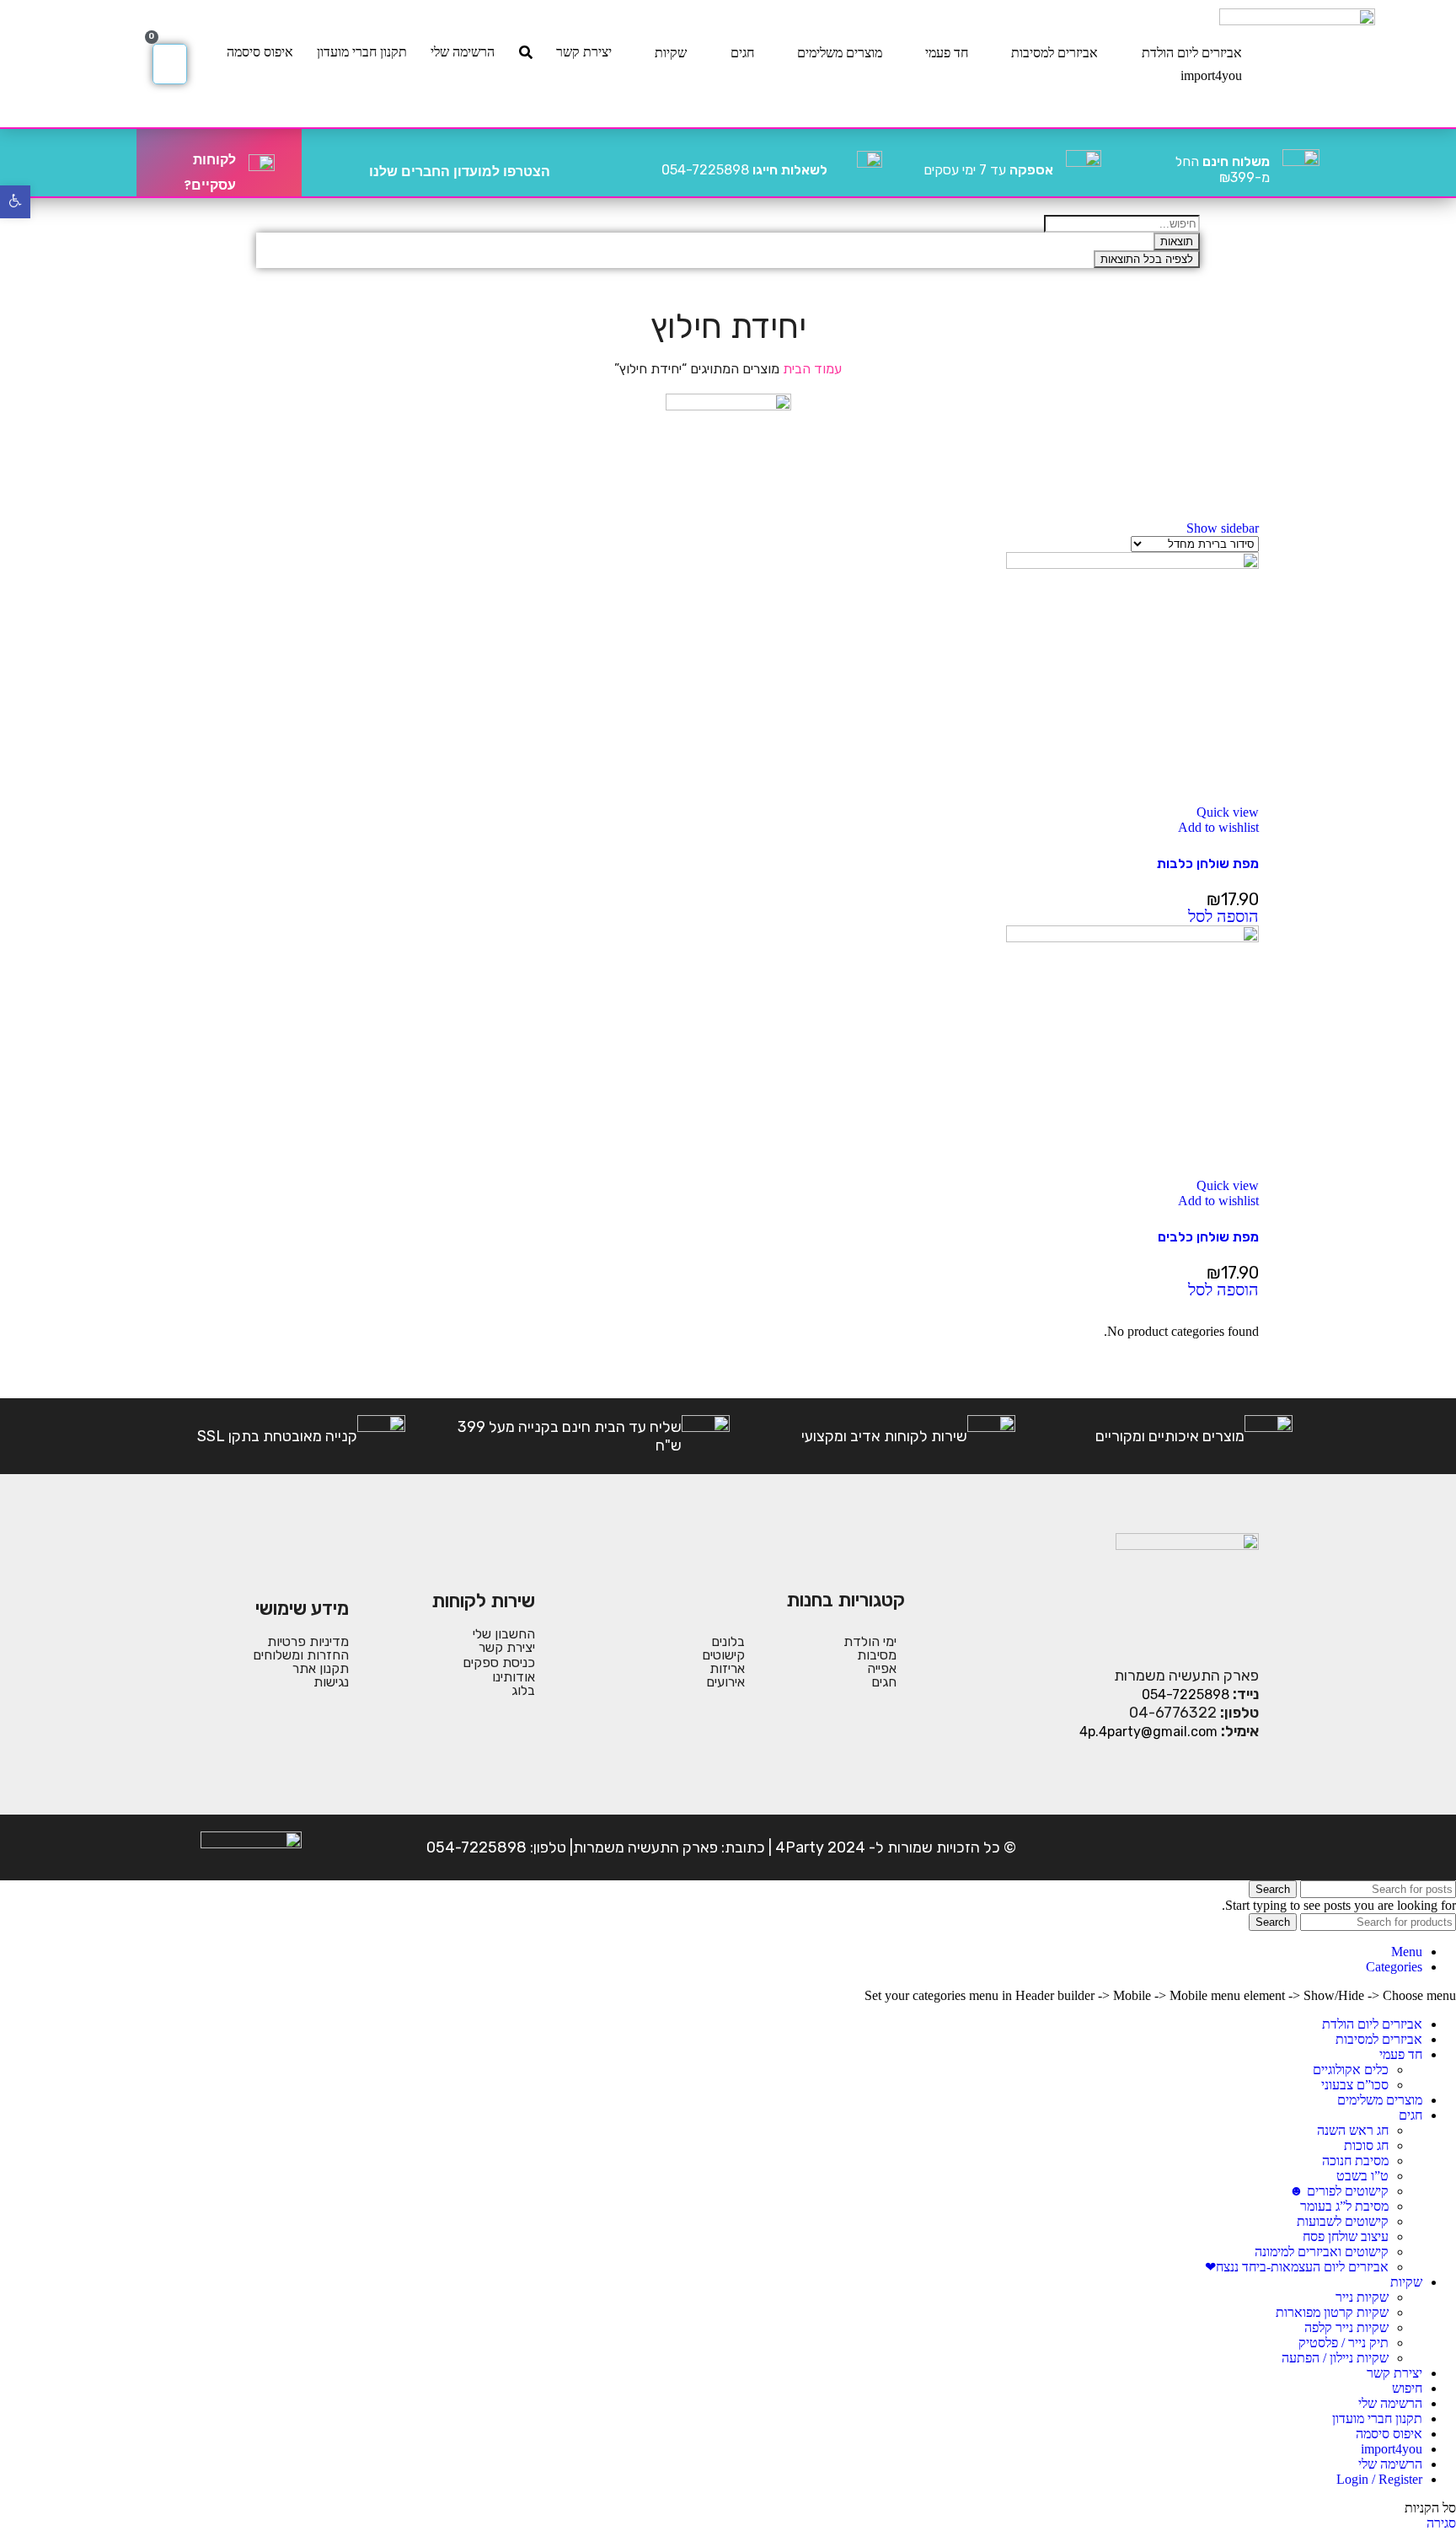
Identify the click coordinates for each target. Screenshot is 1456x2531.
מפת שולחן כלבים (1208, 1237)
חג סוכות (1366, 2145)
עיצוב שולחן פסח (1346, 2236)
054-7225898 (744, 170)
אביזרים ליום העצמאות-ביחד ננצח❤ (1297, 2267)
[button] (1223, 917)
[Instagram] (1191, 1847)
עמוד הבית (811, 369)
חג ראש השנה (1353, 2130)
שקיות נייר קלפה (1346, 2327)
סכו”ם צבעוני (1355, 2085)
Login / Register (1379, 2479)
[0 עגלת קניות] (170, 64)
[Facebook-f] (1243, 1847)
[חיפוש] (526, 52)
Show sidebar (1223, 528)
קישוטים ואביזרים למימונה (1322, 2252)
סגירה (1441, 2523)
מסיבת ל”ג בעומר (1344, 2206)
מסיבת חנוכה (1355, 2161)
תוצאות (1177, 241)
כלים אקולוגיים (1351, 2070)
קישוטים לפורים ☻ (1339, 2191)
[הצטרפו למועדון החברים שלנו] (570, 163)
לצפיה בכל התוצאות (1147, 259)
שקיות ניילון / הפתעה (1335, 2358)
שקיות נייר (1362, 2297)
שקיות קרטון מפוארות (1332, 2312)
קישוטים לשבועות (1343, 2221)
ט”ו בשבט (1362, 2176)
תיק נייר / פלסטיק (1344, 2343)
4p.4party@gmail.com (1148, 1732)
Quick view (1228, 812)
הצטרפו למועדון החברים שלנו (460, 172)
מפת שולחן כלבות (1208, 863)
